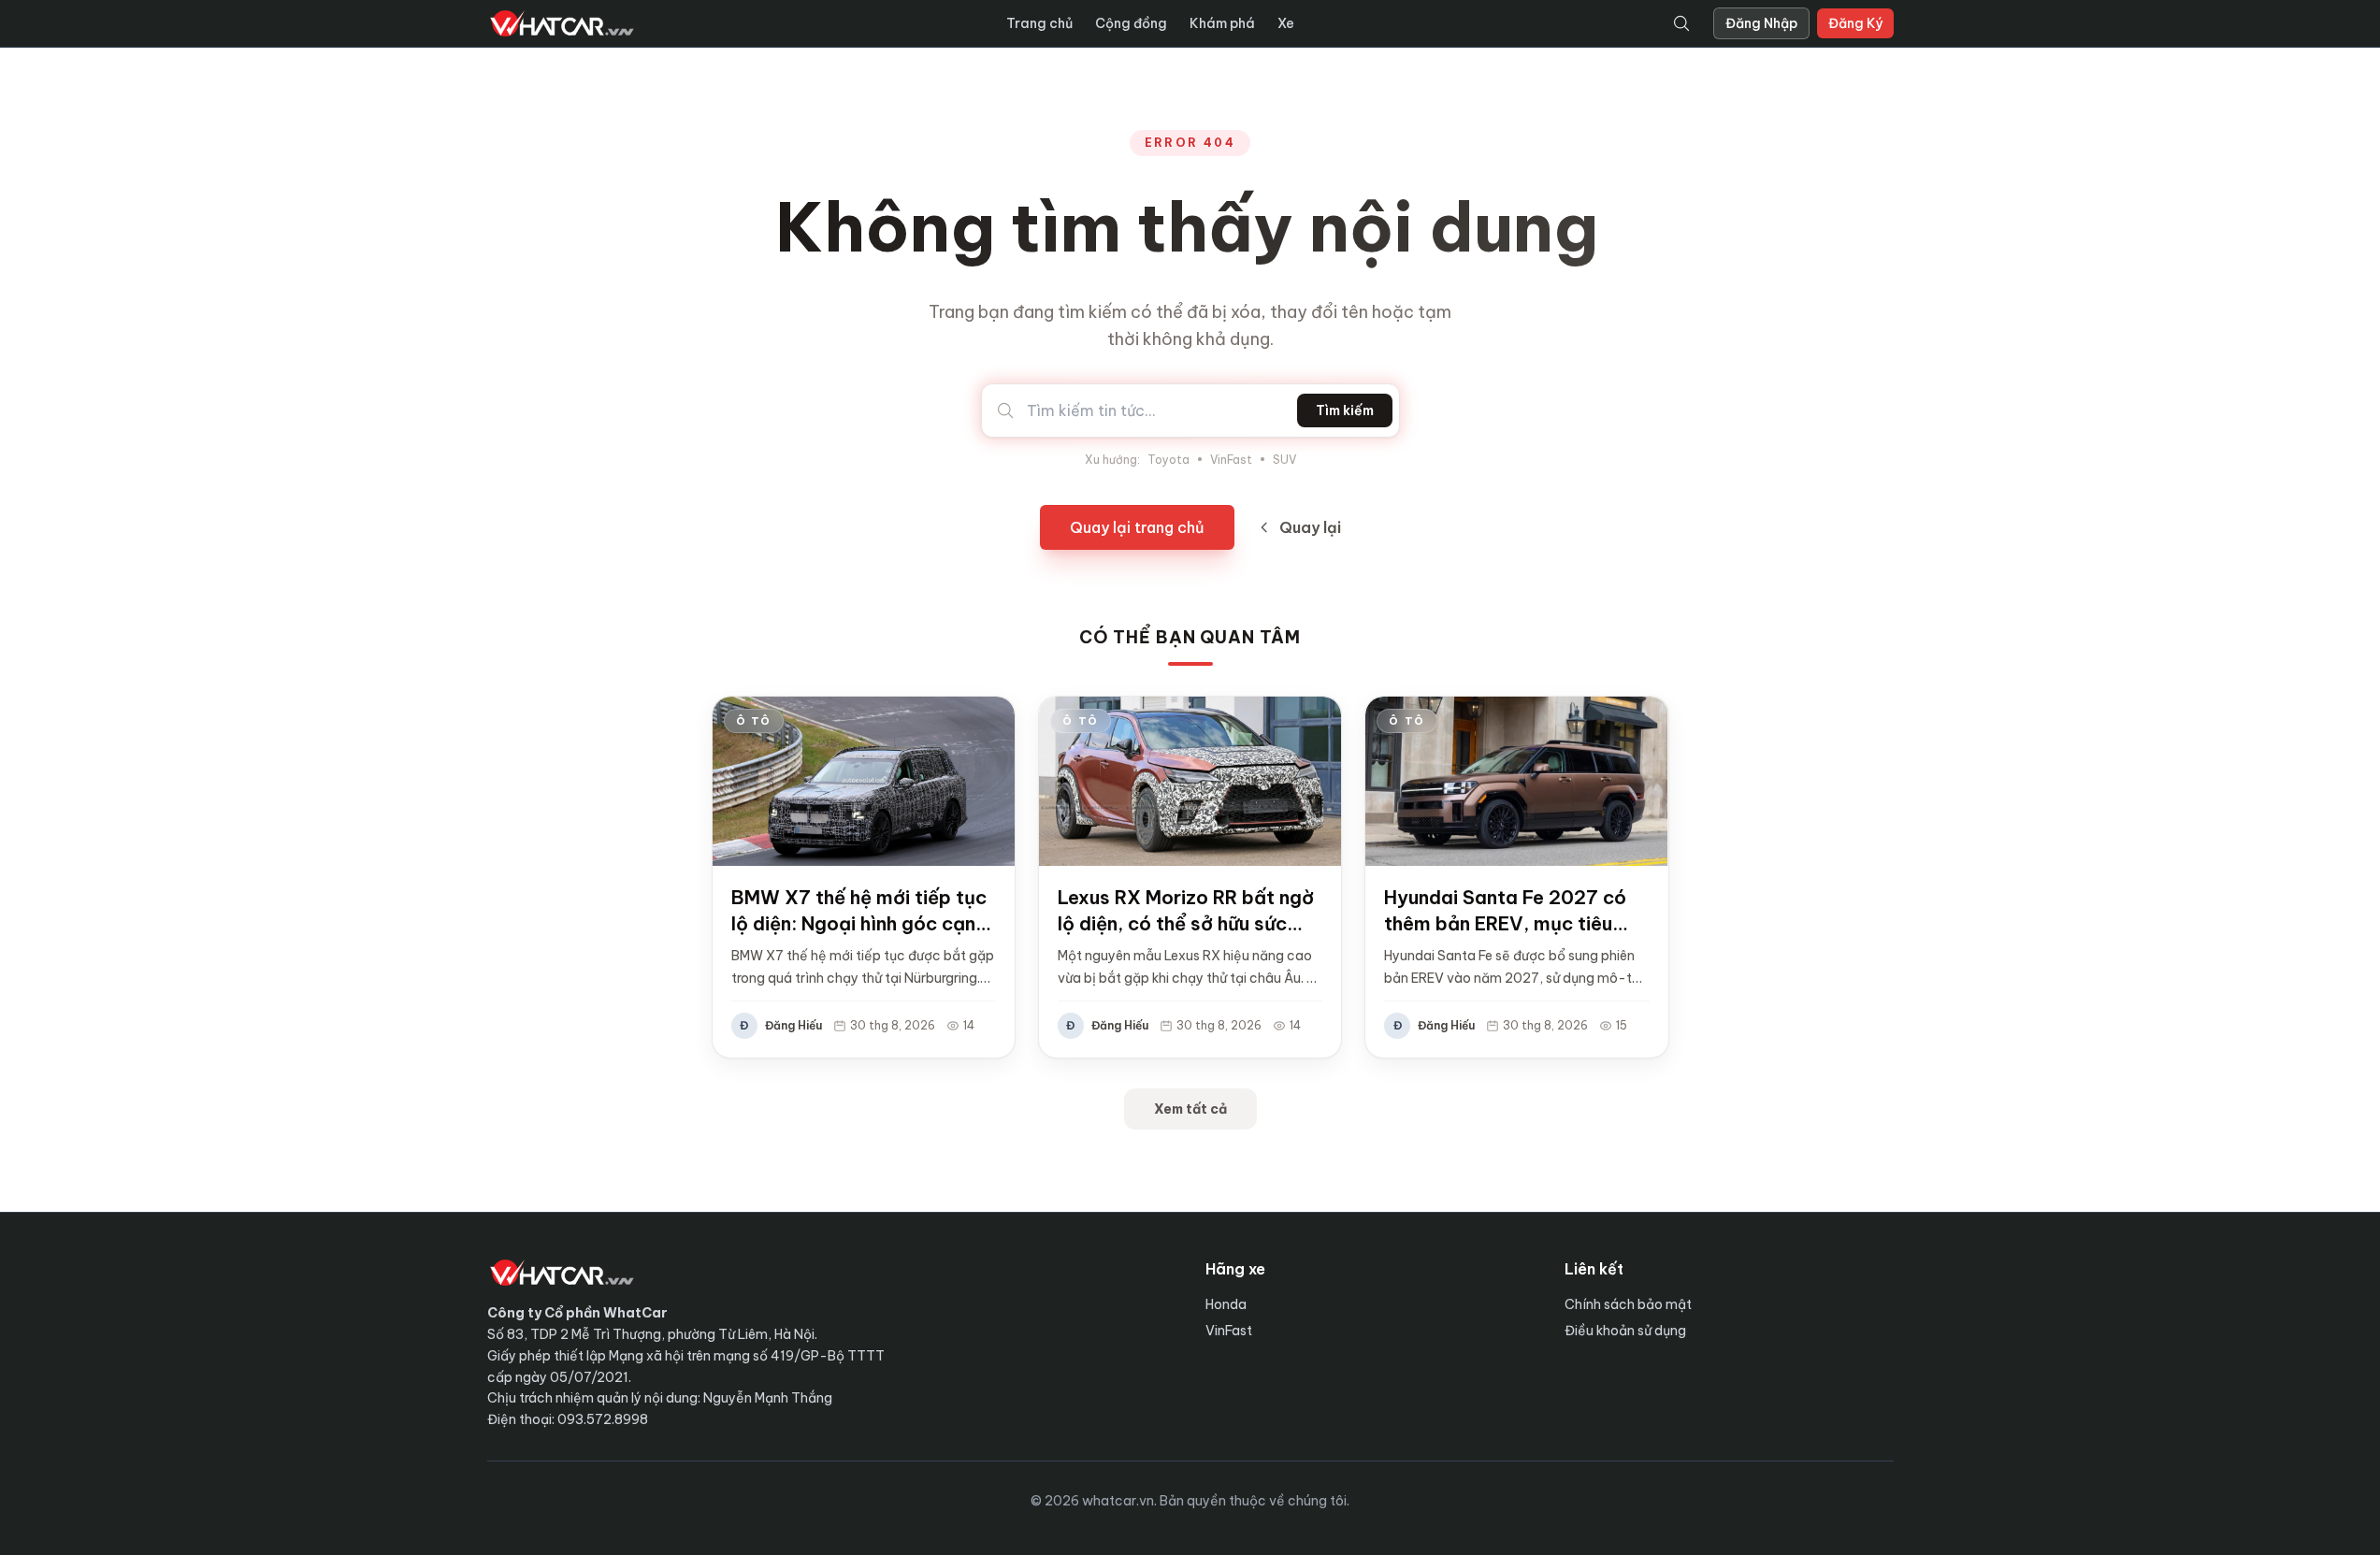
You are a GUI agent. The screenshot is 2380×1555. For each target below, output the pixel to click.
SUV (1284, 460)
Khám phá (1222, 23)
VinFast (1231, 460)
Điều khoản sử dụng (1625, 1331)
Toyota (1168, 460)
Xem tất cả (1190, 1109)
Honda (1226, 1304)
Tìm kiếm (1345, 410)
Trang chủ (1039, 23)
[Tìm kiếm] (1681, 23)
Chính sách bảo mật (1628, 1304)
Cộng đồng (1131, 23)
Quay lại (1310, 527)
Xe (1286, 23)
